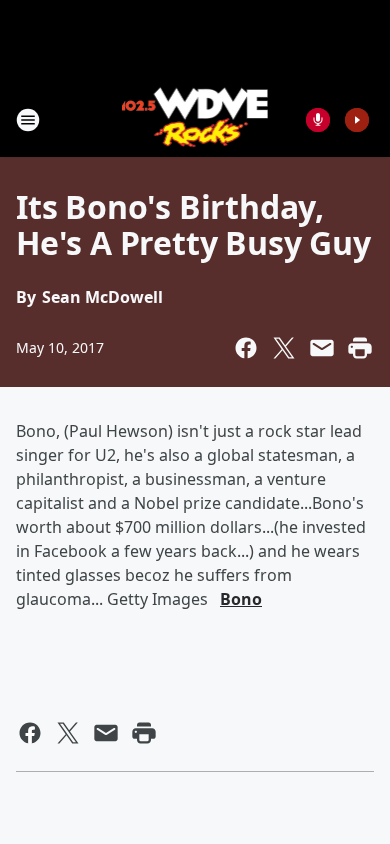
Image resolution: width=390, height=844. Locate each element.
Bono (241, 599)
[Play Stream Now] (357, 120)
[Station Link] (195, 119)
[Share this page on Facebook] (246, 348)
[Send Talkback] (318, 120)
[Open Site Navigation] (28, 120)
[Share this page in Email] (322, 348)
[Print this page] (360, 348)
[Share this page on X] (284, 348)
